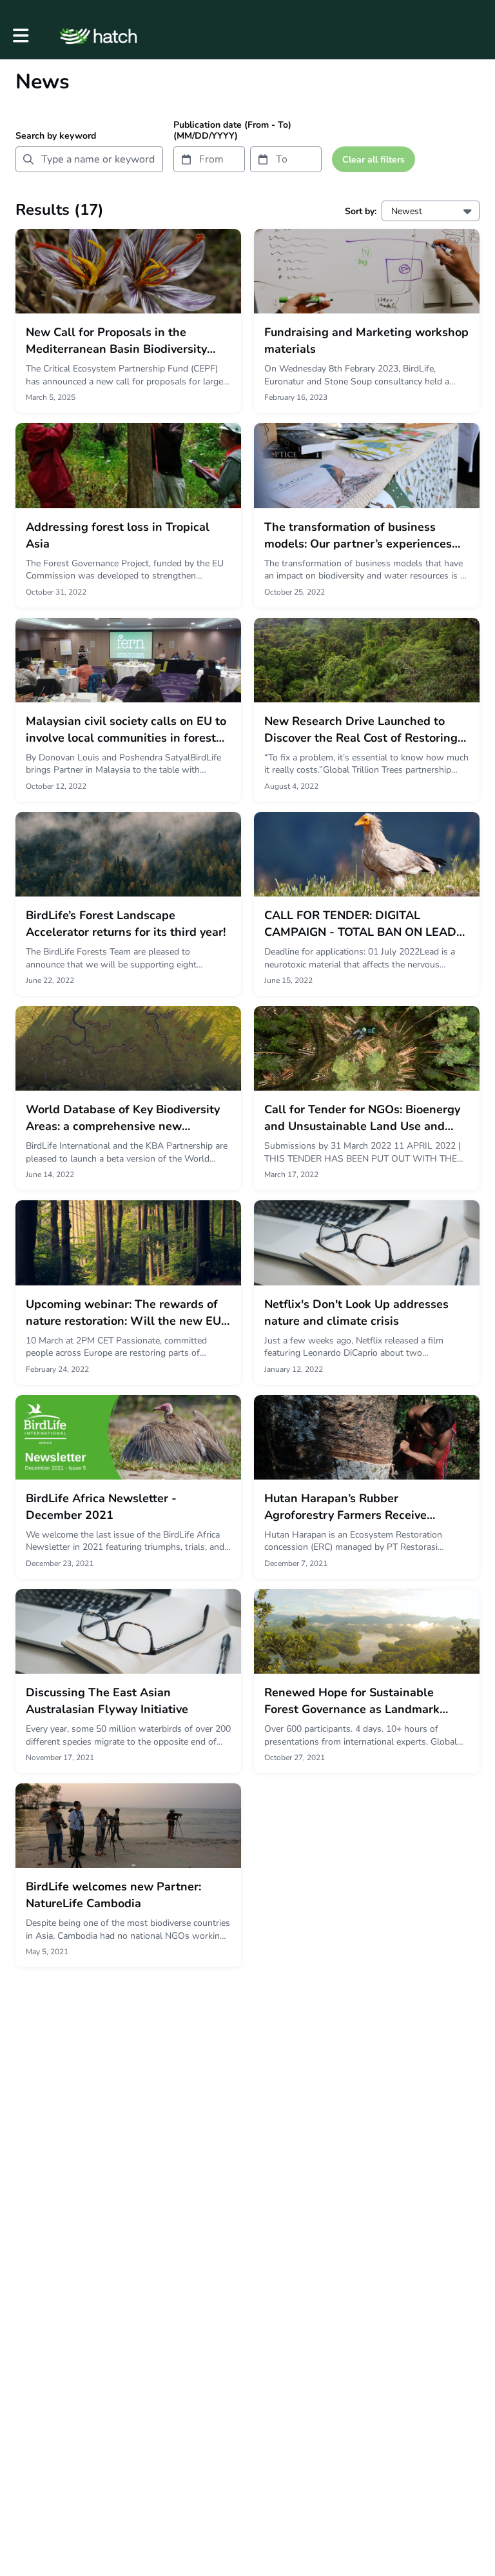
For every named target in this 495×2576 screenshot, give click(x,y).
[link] (128, 321)
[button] (21, 36)
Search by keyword (56, 136)
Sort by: (361, 211)
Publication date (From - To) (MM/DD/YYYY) (232, 130)
